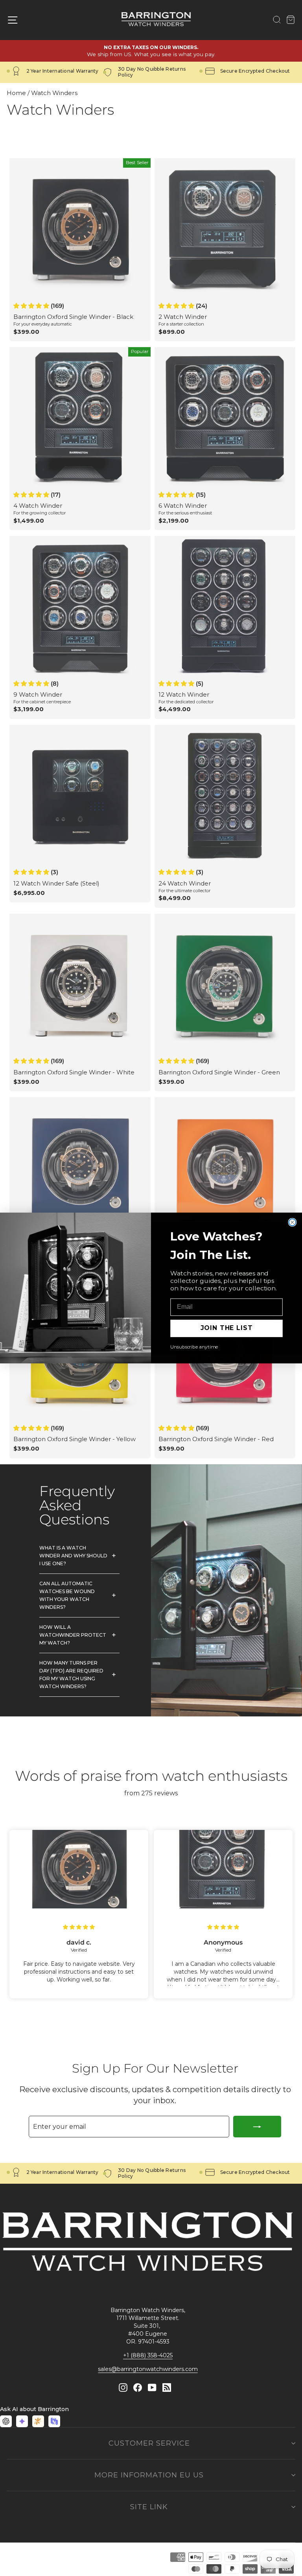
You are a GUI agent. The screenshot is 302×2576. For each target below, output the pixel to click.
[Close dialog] (293, 1222)
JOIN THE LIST (227, 1328)
